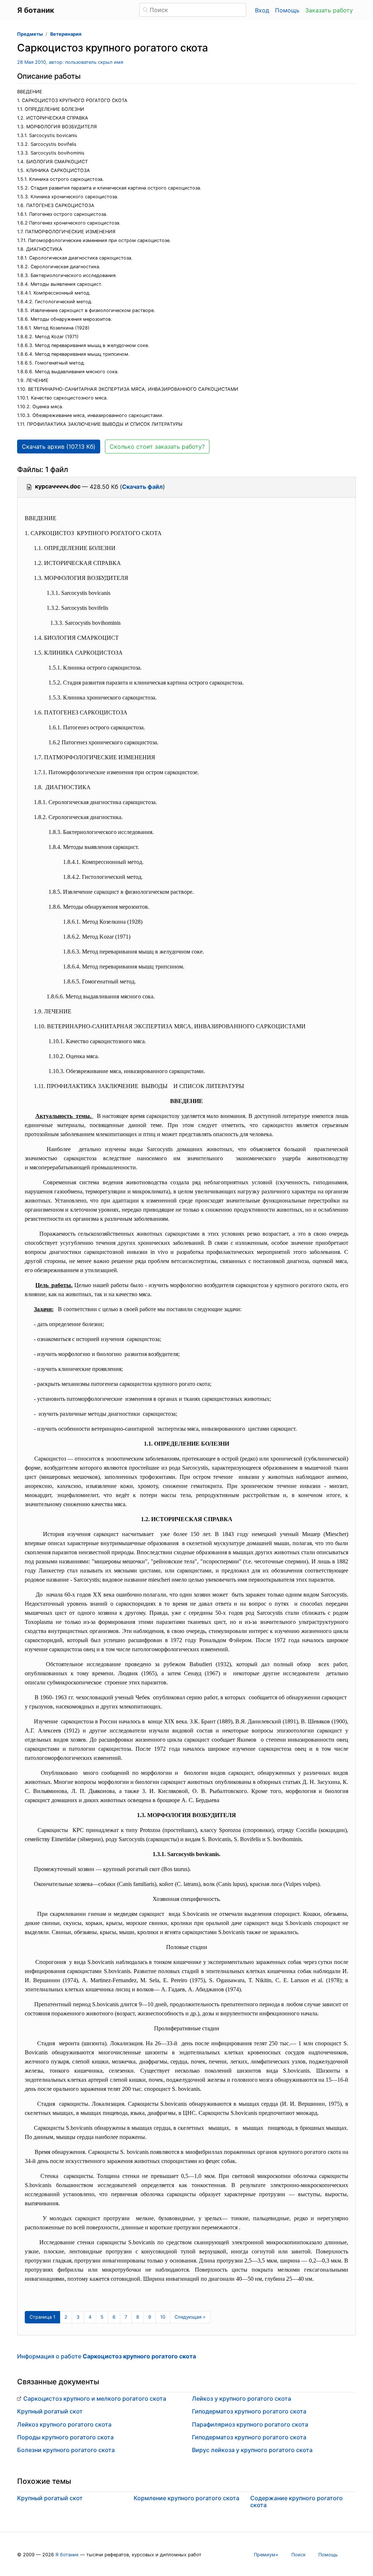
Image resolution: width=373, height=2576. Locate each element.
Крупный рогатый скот (50, 2411)
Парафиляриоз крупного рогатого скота (250, 2424)
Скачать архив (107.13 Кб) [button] (59, 447)
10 (163, 2317)
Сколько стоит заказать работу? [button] (157, 447)
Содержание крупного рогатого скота (297, 2501)
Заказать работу (329, 10)
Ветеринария (66, 34)
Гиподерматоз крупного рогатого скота (249, 2411)
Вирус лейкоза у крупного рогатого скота (252, 2450)
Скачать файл (142, 487)
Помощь (287, 10)
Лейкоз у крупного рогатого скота (242, 2398)
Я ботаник (67, 2555)
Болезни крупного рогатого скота (66, 2450)
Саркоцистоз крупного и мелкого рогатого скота (95, 2398)
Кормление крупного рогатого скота (186, 2498)
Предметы (30, 34)
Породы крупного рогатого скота (65, 2437)
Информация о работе (107, 2356)
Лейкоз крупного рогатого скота (64, 2424)
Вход (262, 10)
